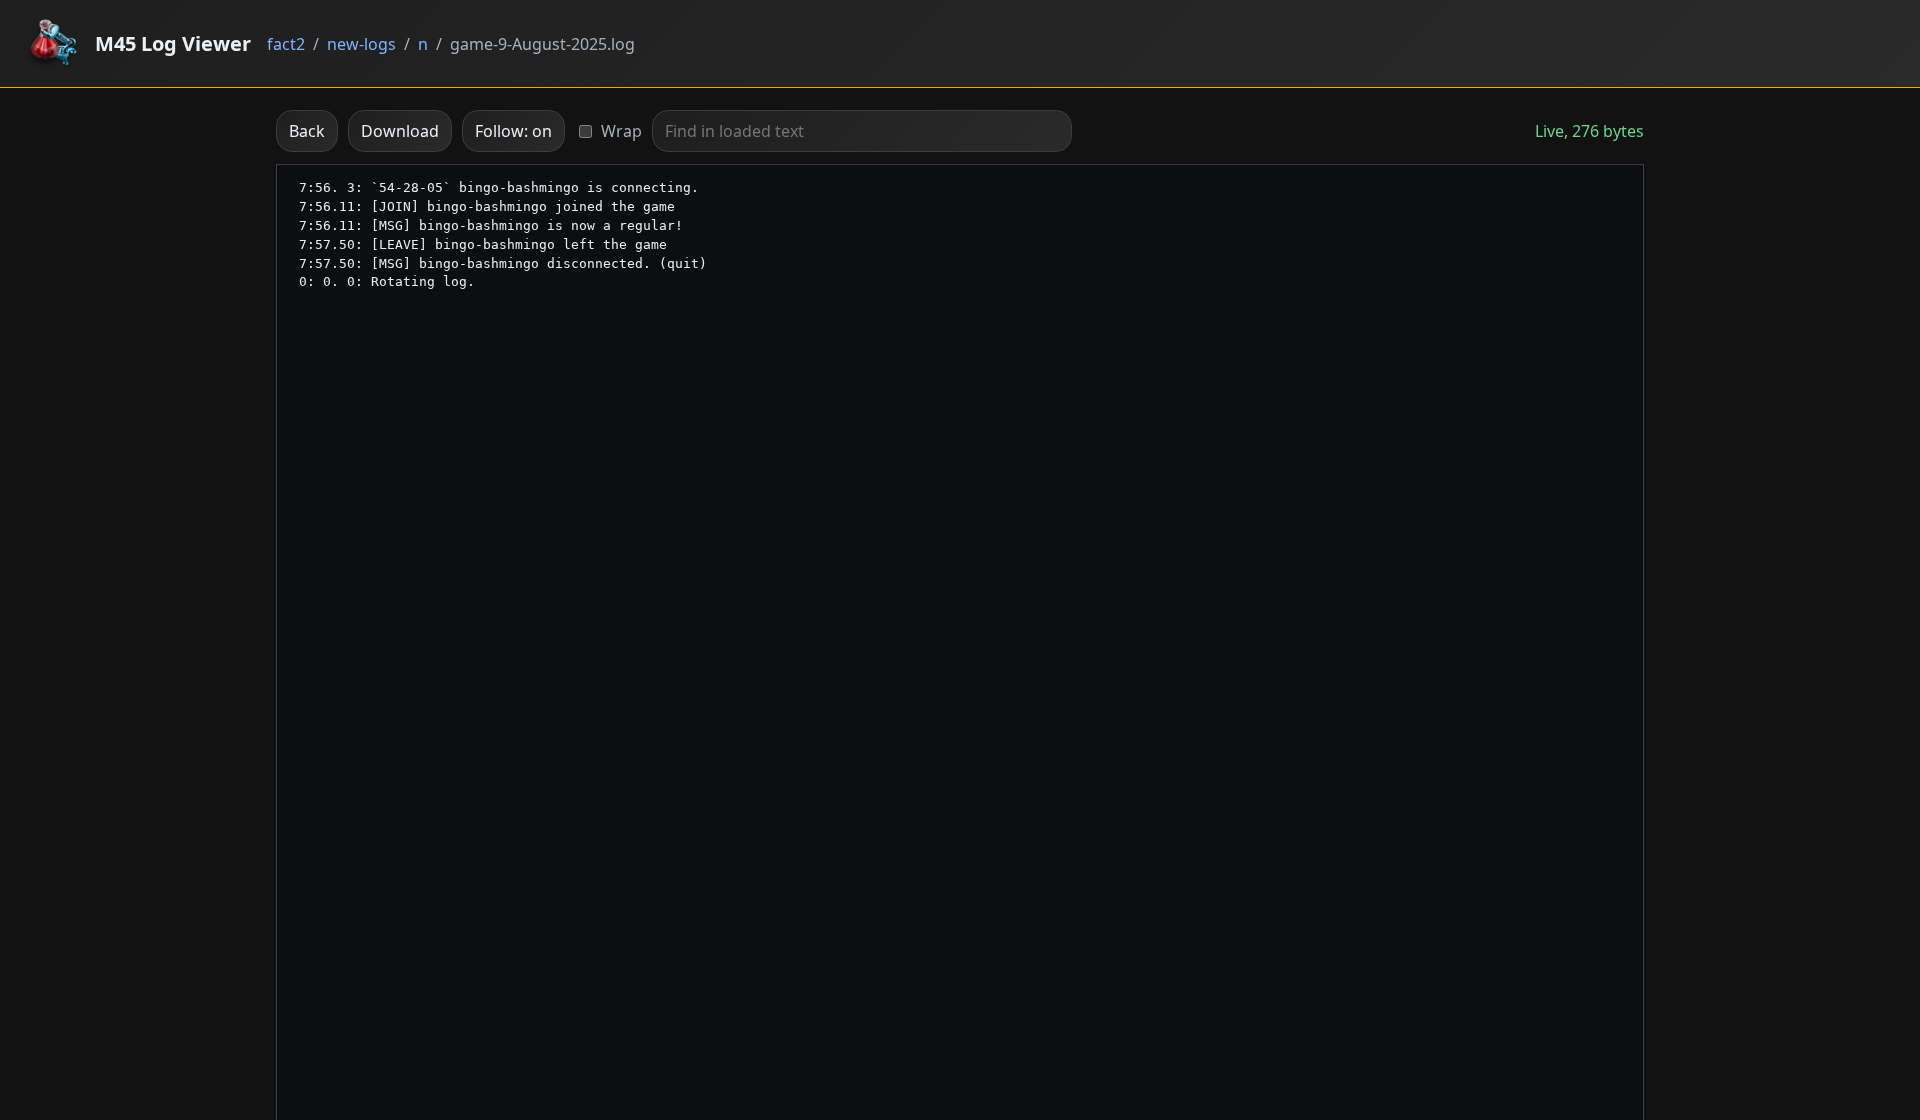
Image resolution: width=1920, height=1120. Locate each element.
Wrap (621, 131)
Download (400, 131)
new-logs (361, 44)
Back (307, 131)
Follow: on (513, 131)
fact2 (286, 44)
